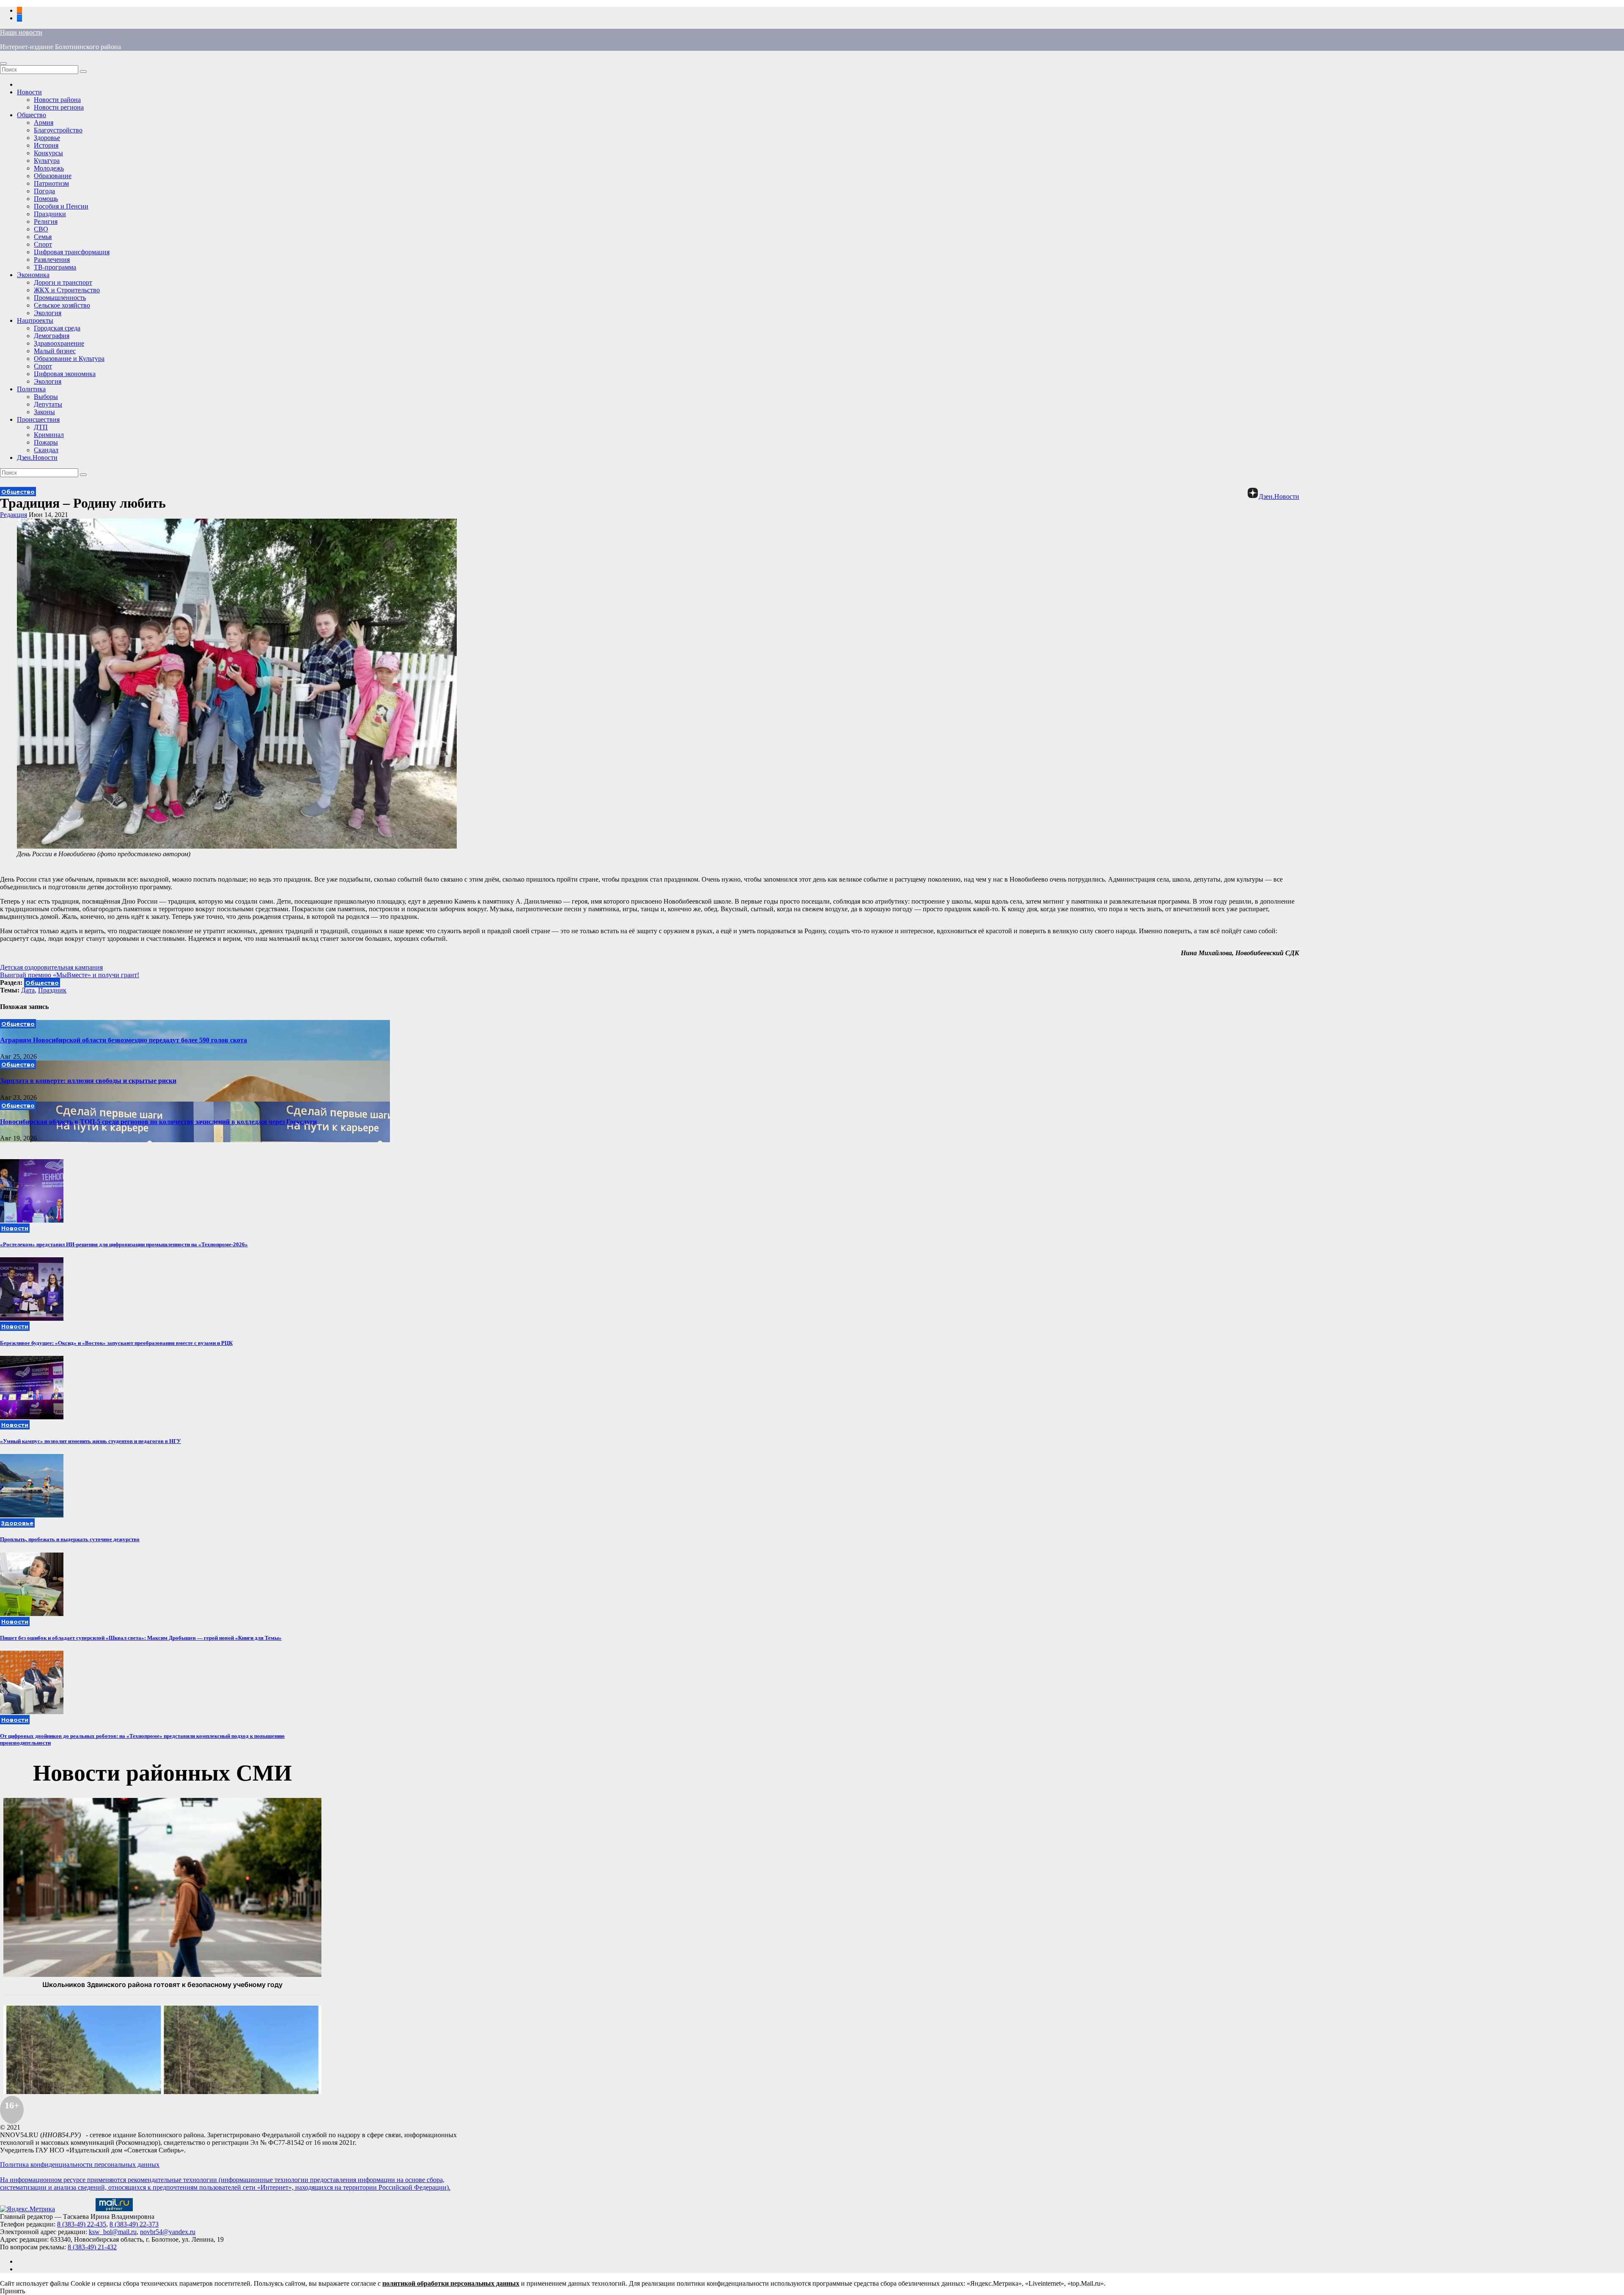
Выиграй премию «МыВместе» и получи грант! (70, 975)
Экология (48, 313)
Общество (32, 115)
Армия (44, 122)
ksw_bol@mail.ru (113, 2232)
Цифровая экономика (65, 374)
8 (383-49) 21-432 (92, 2247)
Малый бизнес (55, 351)
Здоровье (47, 138)
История (46, 145)
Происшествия (38, 419)
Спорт (43, 244)
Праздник (52, 990)
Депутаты (48, 404)
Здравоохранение (59, 343)
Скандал (46, 450)
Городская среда (57, 328)
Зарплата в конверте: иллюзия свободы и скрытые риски (88, 1081)
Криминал (49, 435)
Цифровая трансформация (72, 252)
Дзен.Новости (37, 458)
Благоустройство (58, 130)
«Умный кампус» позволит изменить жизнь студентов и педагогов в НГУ (91, 1441)
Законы (44, 412)
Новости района (57, 100)
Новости (29, 92)
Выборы (46, 397)
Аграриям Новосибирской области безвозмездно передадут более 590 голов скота (123, 1040)
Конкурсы (48, 153)
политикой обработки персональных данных (451, 2283)
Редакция (14, 515)
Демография (52, 336)
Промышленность (60, 298)
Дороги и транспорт (63, 282)
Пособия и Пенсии (61, 206)
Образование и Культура (69, 359)
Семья (43, 237)
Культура (47, 161)
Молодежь (49, 168)
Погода (44, 191)
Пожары (46, 442)
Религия (46, 221)
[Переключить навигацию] (3, 63)
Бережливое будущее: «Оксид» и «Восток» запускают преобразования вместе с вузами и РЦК (116, 1343)
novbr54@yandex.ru (168, 2232)
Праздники (50, 214)
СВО (41, 229)
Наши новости (21, 32)
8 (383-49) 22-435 (82, 2224)
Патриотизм (51, 183)
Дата (28, 990)
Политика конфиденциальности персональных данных (80, 2164)
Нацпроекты (35, 320)
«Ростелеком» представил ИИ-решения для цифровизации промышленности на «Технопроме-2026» (124, 1244)
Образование (53, 176)
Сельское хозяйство (62, 305)
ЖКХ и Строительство (67, 290)
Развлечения (52, 260)
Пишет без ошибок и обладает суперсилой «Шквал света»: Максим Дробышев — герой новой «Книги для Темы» (141, 1638)
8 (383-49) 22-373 (134, 2224)
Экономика (33, 275)
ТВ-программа (55, 267)
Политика (31, 389)
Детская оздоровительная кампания (51, 967)
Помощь (46, 199)
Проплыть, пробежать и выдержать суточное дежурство (70, 1539)
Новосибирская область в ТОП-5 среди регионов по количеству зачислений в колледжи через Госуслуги (158, 1122)
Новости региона (59, 107)
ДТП (41, 427)
